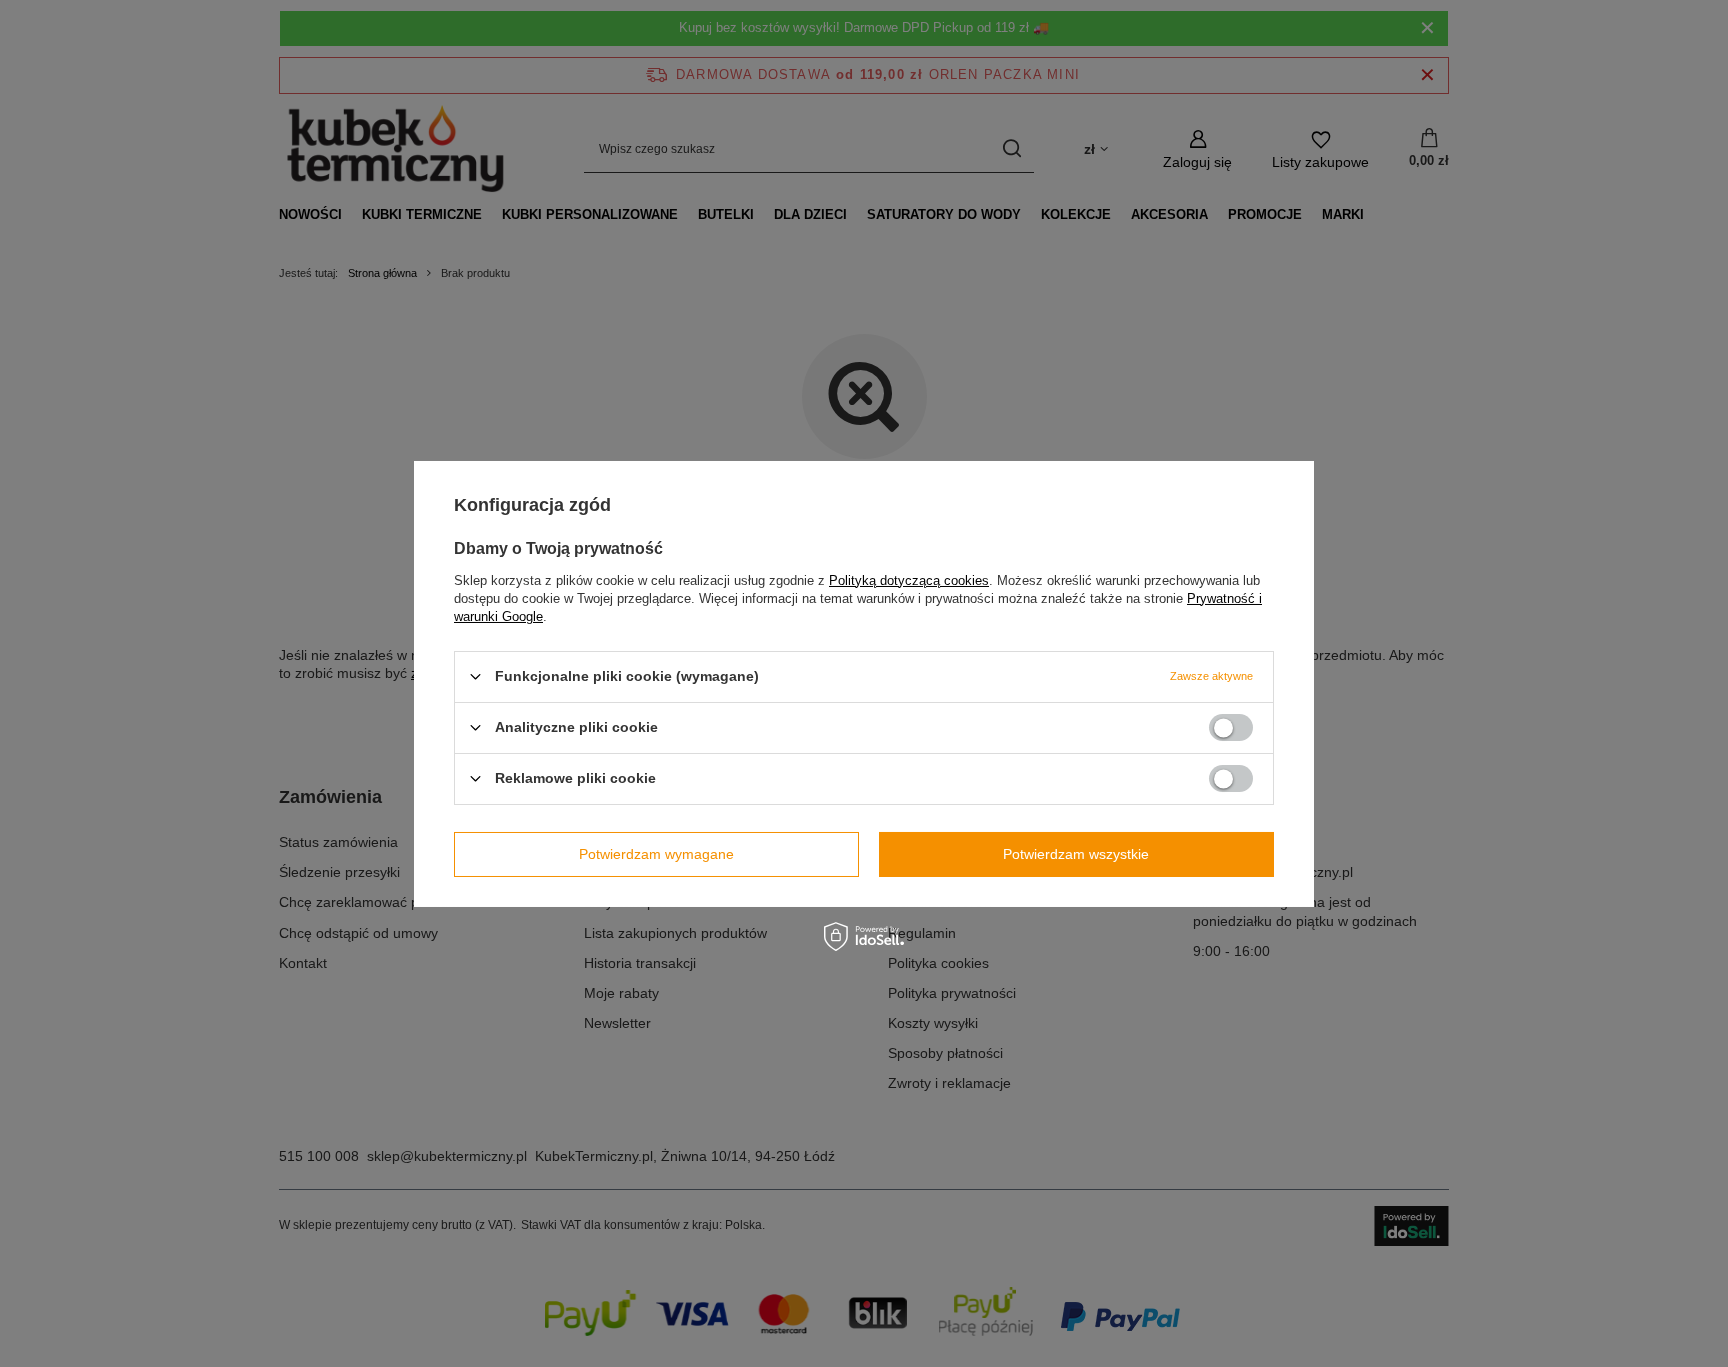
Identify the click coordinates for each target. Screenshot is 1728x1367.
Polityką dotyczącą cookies (909, 579)
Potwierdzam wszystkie (1076, 854)
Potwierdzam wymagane (656, 854)
